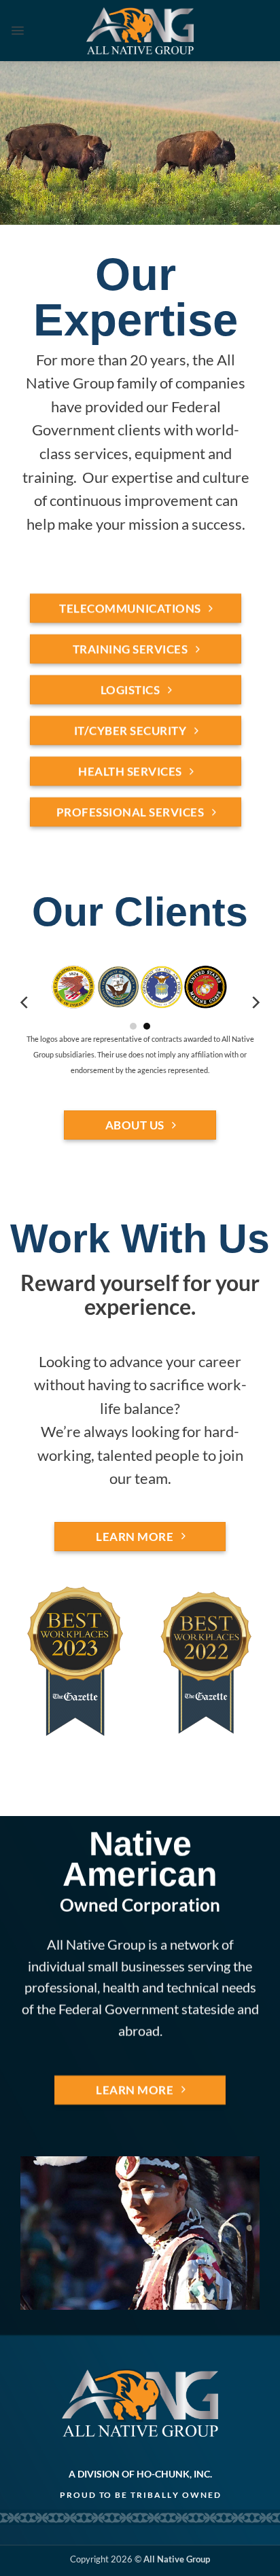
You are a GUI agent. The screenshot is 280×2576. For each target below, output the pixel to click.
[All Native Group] (140, 30)
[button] (18, 31)
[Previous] (25, 1003)
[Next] (255, 1003)
